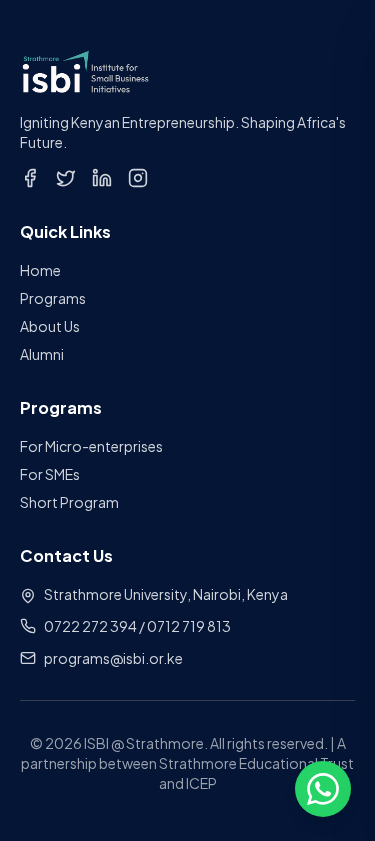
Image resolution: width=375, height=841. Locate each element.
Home (40, 270)
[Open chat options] (323, 789)
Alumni (42, 354)
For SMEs (50, 474)
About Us (50, 326)
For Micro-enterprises (91, 446)
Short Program (69, 502)
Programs (53, 298)
